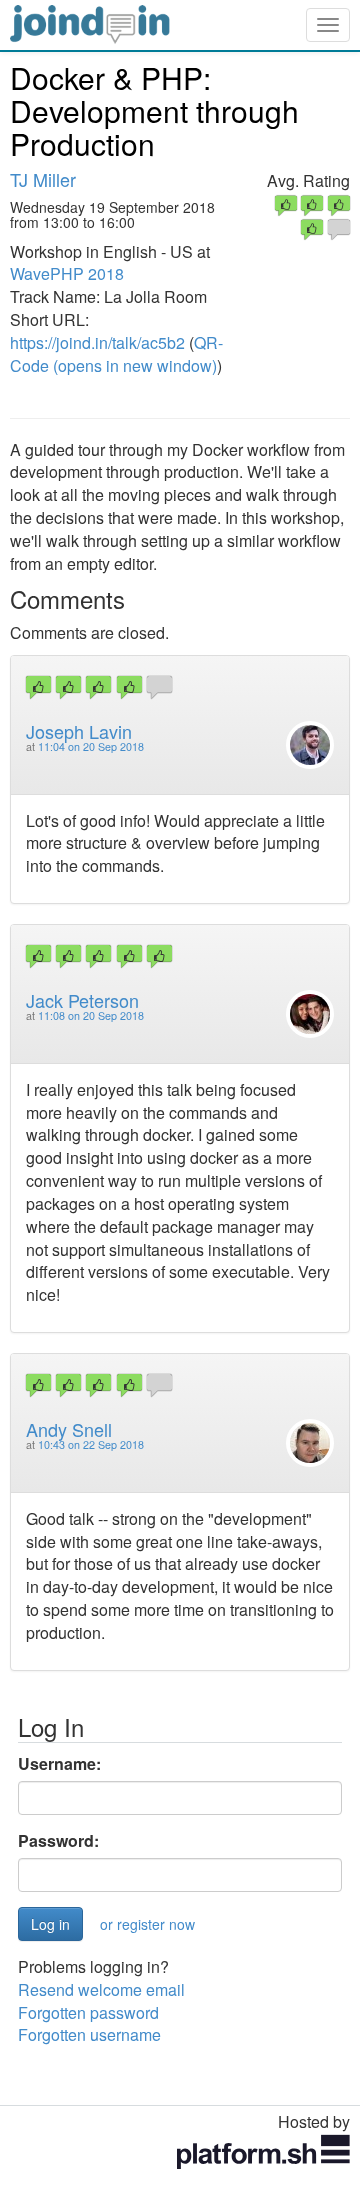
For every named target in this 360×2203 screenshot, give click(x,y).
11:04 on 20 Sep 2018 (91, 746)
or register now (147, 1924)
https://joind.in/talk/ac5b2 (97, 342)
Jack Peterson (82, 1000)
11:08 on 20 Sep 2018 (91, 1015)
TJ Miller (43, 179)
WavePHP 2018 (67, 273)
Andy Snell (69, 1429)
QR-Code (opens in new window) (116, 354)
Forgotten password (88, 2012)
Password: (58, 1841)
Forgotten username (89, 2034)
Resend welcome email (101, 1989)
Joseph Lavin (79, 731)
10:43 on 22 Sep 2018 (91, 1444)
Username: (59, 1764)
